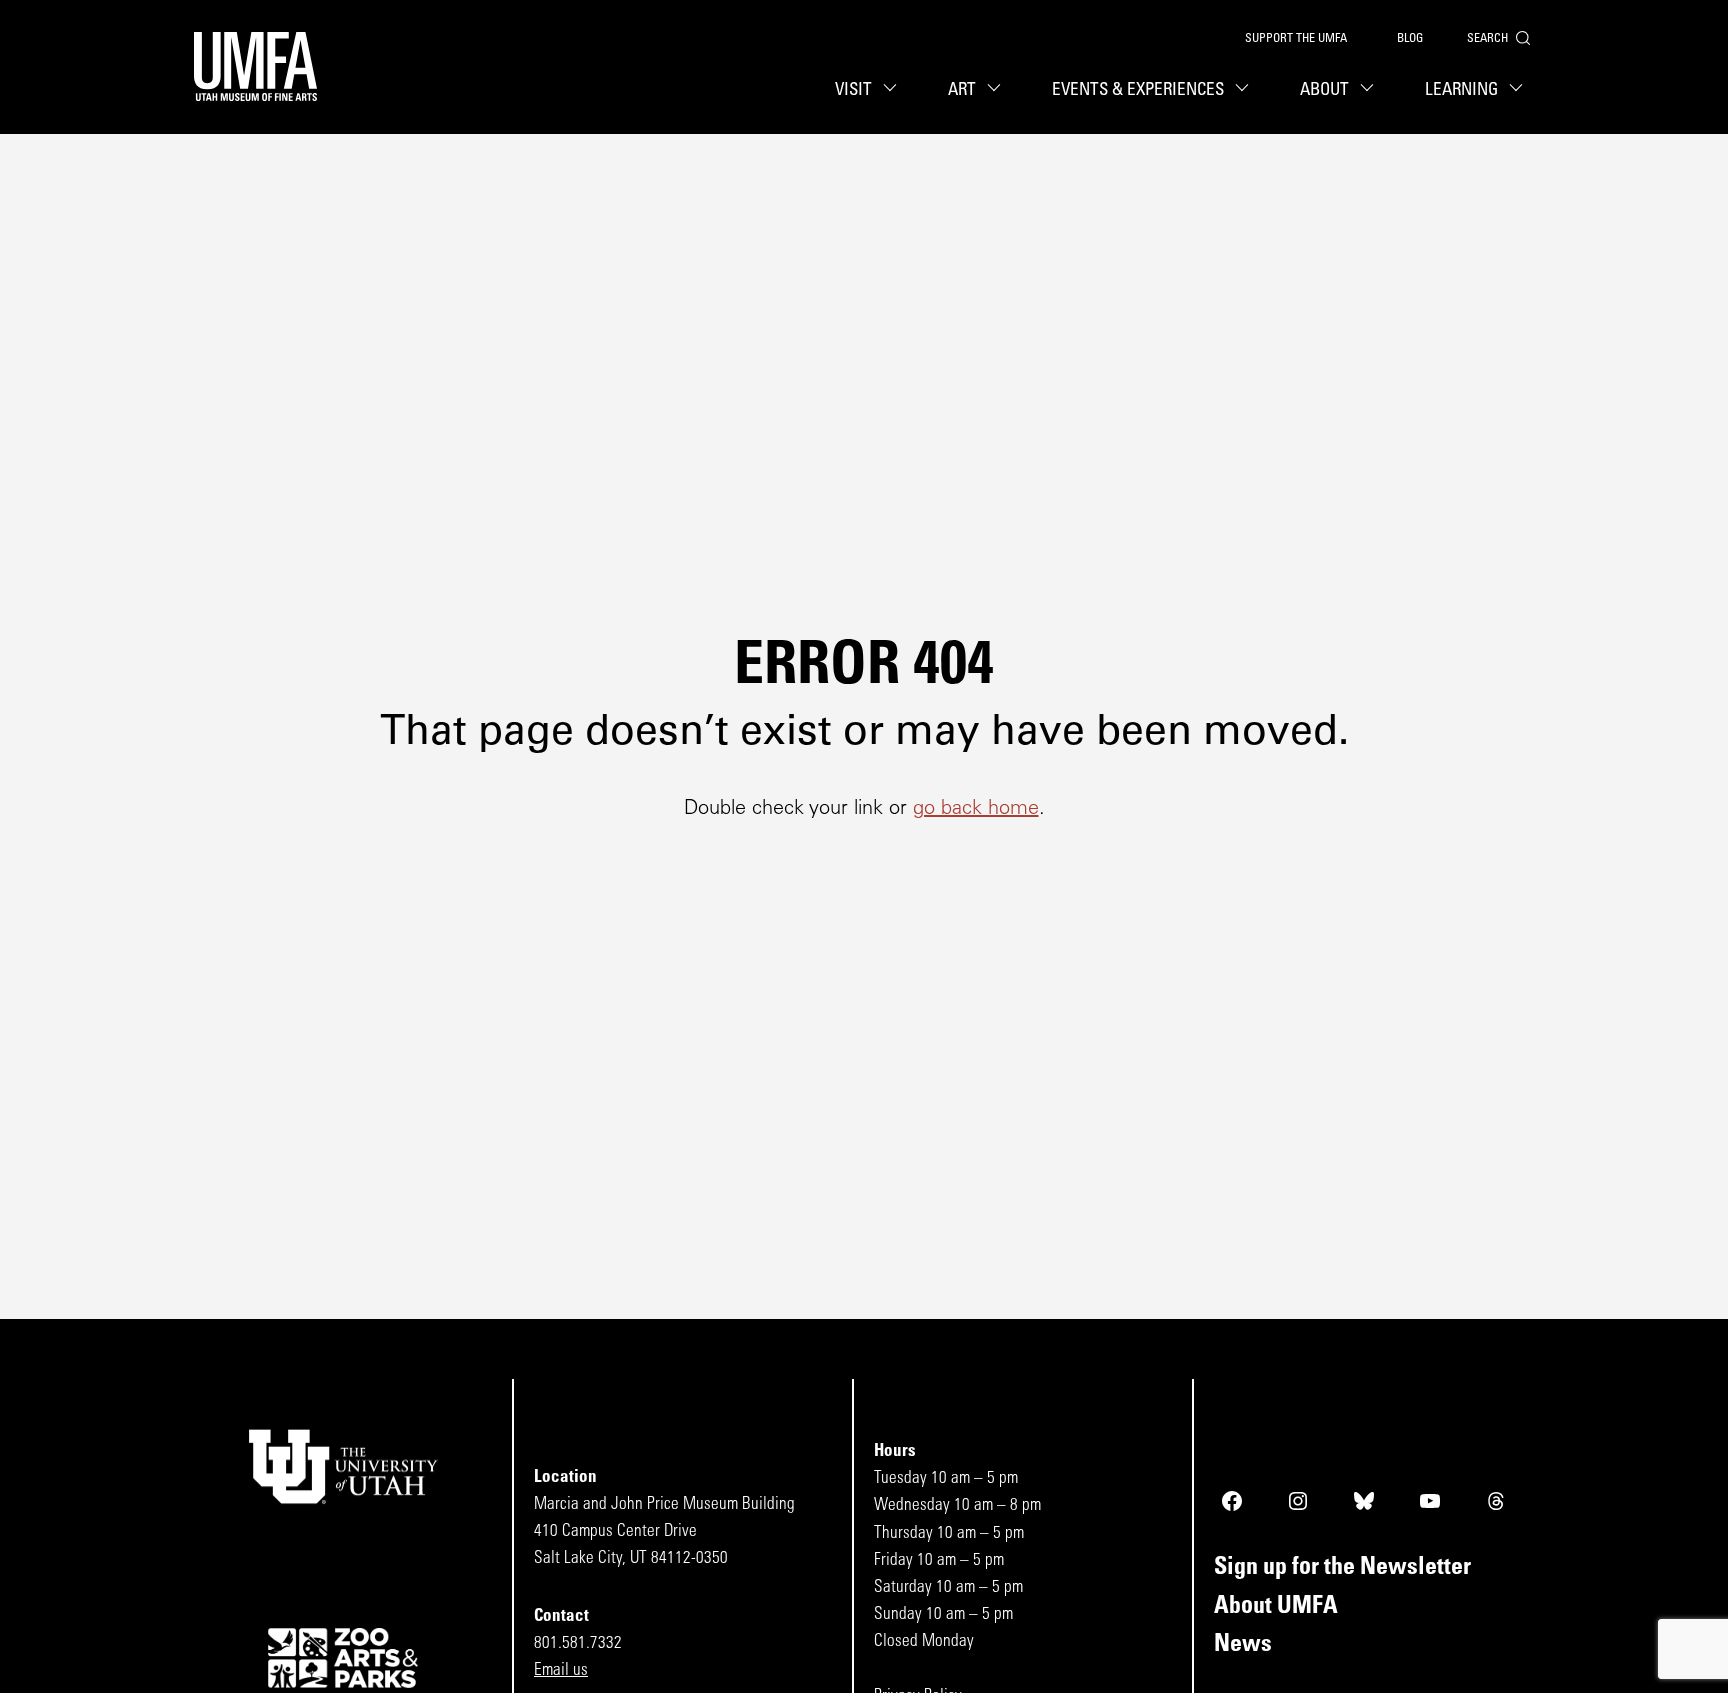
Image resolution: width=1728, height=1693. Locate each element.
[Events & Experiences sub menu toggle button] (1245, 90)
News (1243, 1645)
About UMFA (1276, 1607)
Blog (1410, 39)
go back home (976, 809)
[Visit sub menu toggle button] (893, 90)
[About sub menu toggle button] (1370, 90)
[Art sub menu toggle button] (997, 90)
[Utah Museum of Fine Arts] (255, 66)
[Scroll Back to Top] (1708, 1673)
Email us (561, 1670)
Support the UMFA (1296, 39)
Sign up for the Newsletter (1342, 1568)
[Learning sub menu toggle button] (1519, 90)
